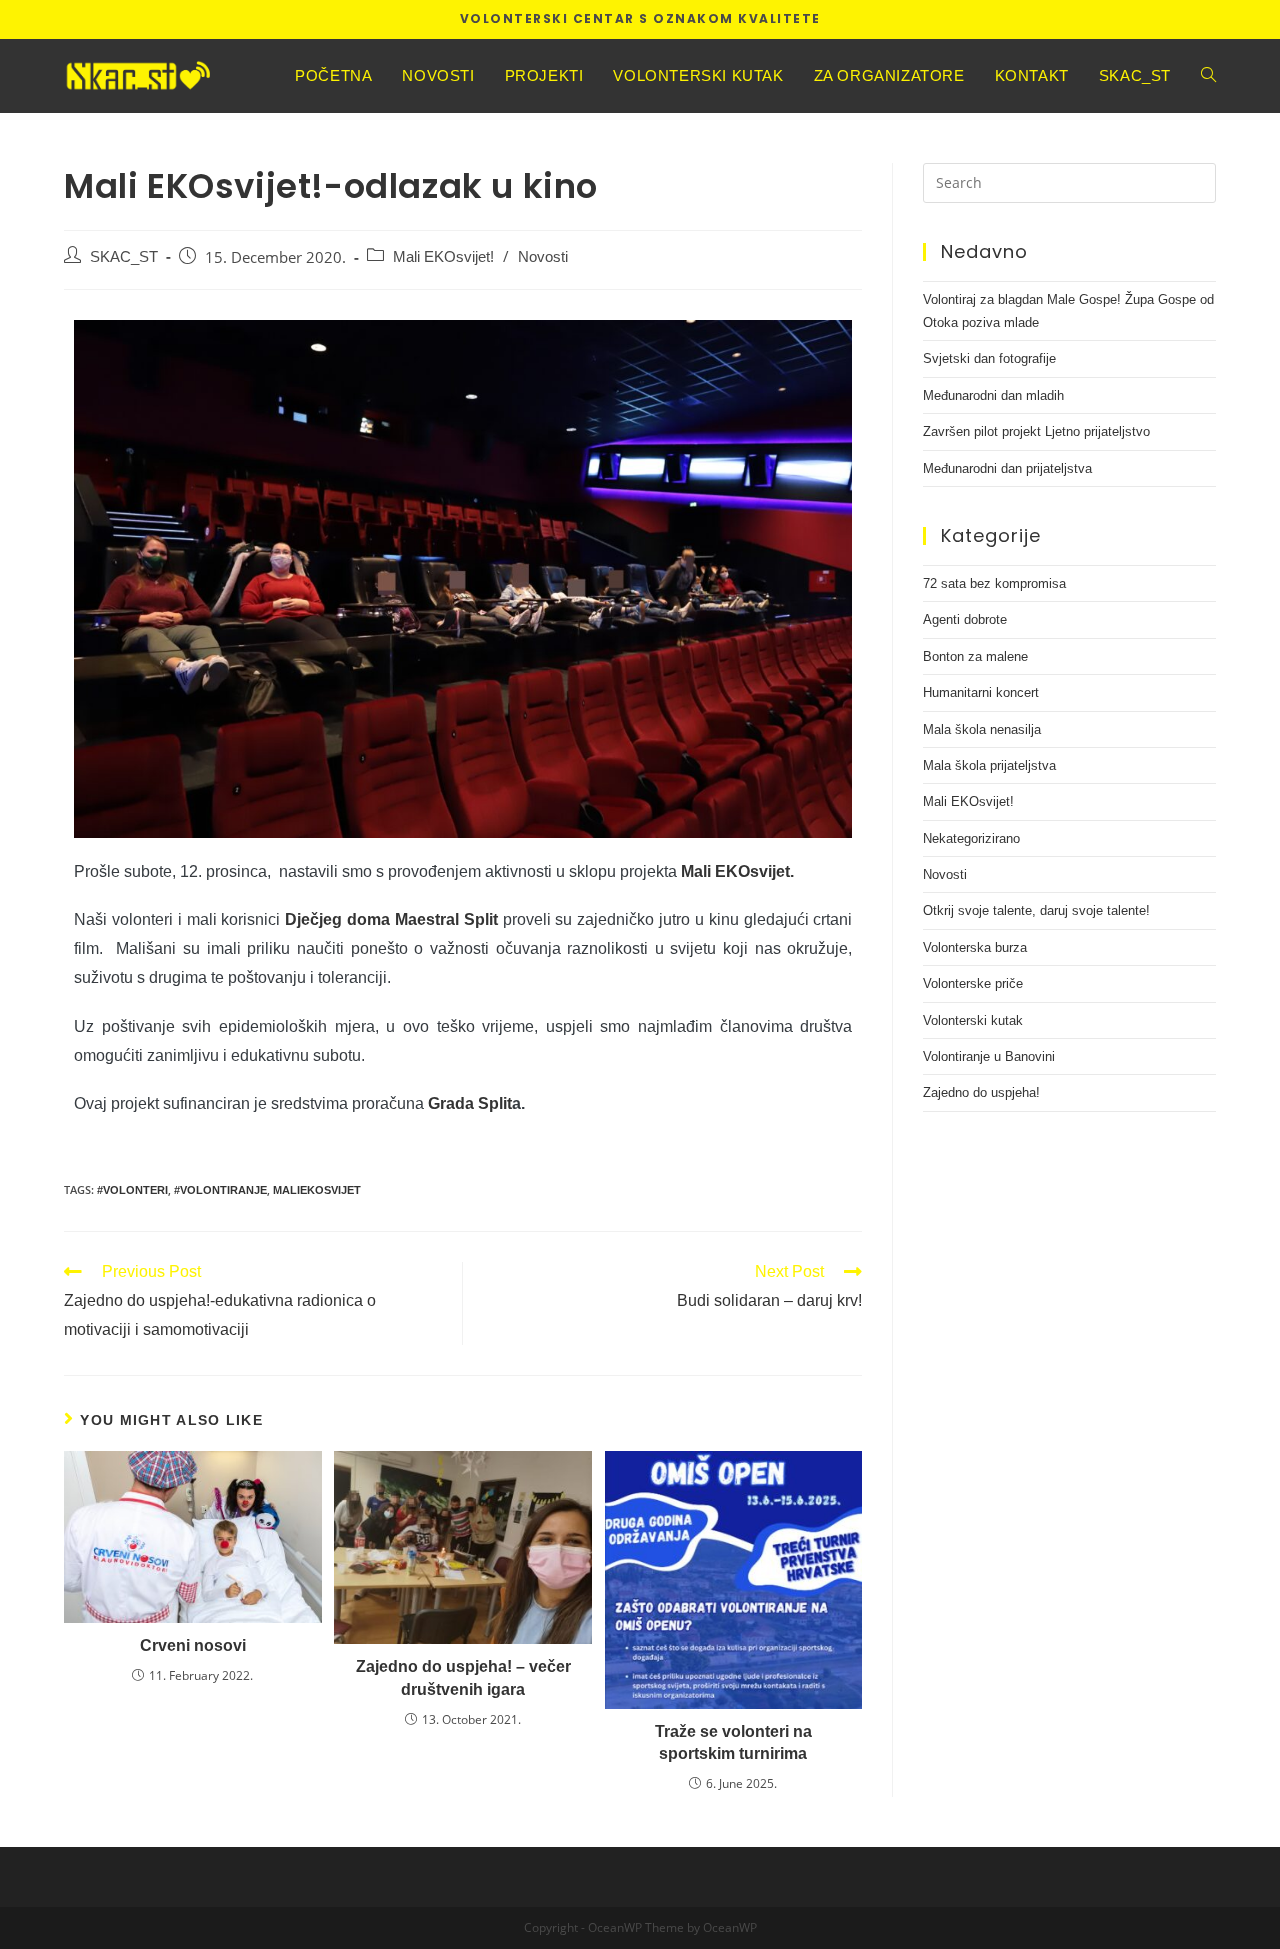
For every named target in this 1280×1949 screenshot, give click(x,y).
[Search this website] (1069, 181)
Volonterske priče (973, 983)
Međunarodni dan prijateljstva (1007, 468)
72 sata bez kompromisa (994, 583)
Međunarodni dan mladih (993, 395)
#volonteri (132, 1190)
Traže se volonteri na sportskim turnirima (733, 1742)
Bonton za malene (975, 656)
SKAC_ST (124, 257)
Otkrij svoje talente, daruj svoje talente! (1036, 910)
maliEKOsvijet (317, 1190)
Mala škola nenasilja (982, 729)
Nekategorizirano (971, 838)
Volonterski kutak (973, 1020)
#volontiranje (220, 1190)
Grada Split (470, 1103)
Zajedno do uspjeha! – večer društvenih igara (463, 1677)
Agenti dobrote (965, 619)
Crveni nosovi (193, 1645)
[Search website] (1208, 76)
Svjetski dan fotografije (989, 358)
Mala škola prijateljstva (989, 765)
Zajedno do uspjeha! (981, 1092)
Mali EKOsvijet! (443, 257)
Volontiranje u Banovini (989, 1056)
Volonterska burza (975, 947)
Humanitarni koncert (981, 692)
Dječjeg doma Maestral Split (391, 919)
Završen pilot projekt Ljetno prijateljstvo (1036, 431)
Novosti (543, 257)
